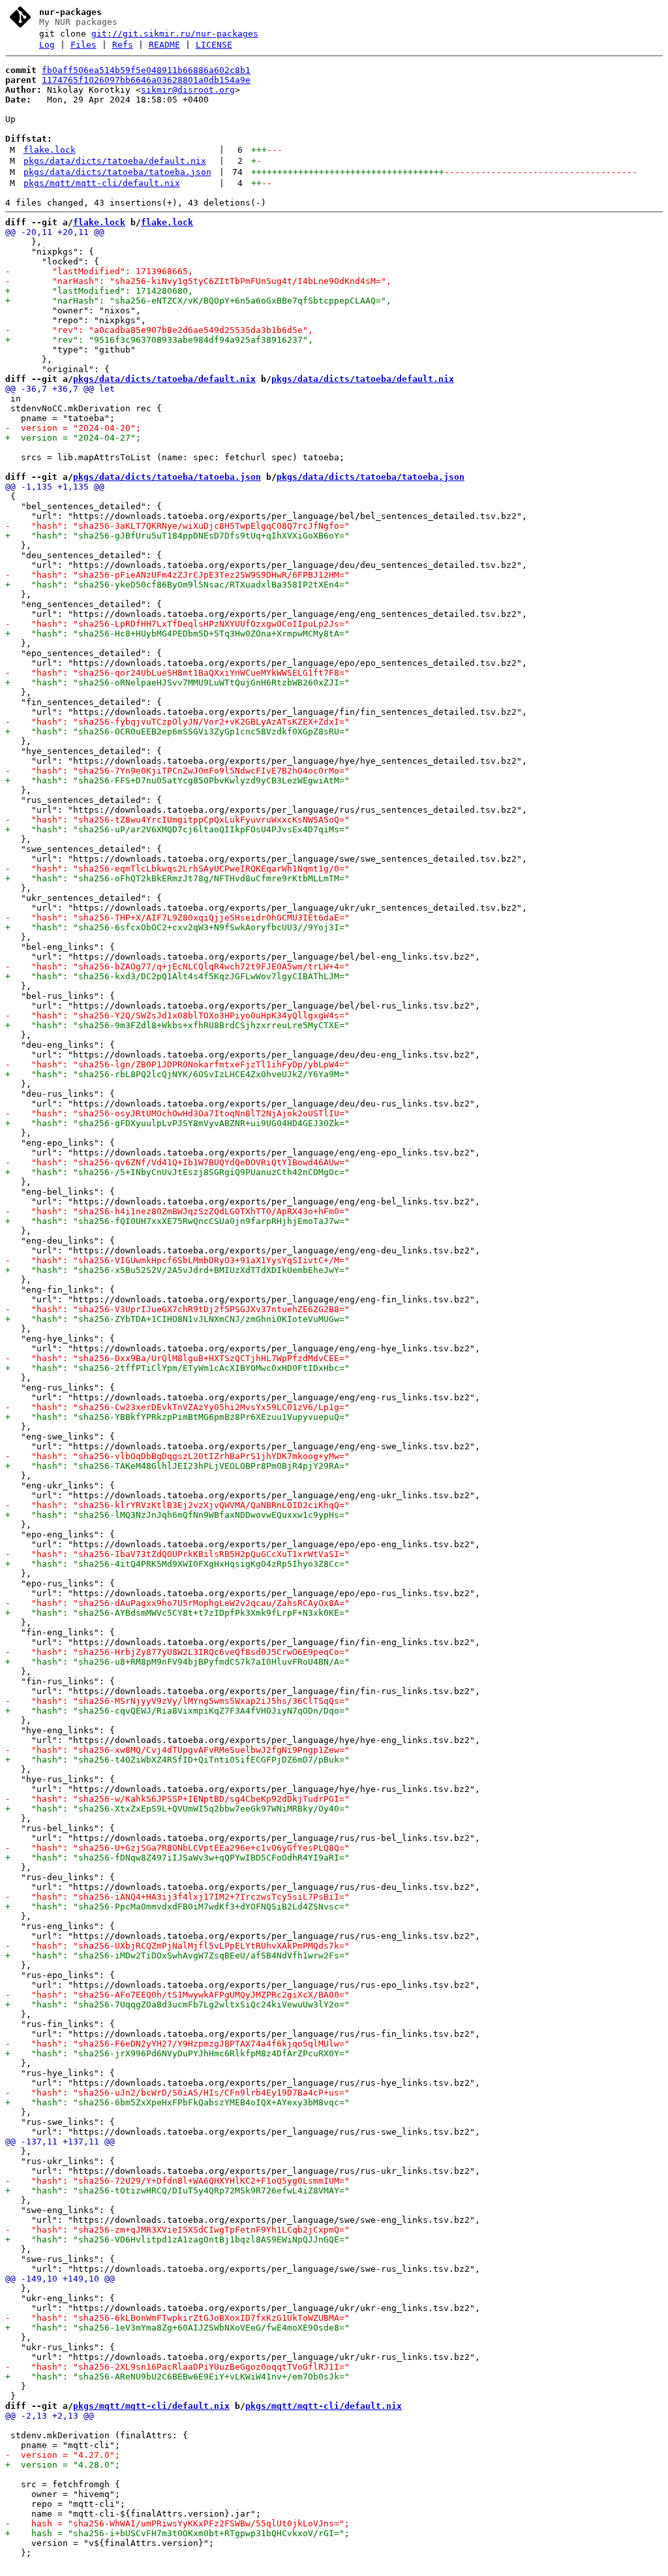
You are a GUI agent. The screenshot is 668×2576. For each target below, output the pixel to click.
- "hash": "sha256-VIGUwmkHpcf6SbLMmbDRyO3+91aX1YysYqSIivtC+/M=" (177, 1260)
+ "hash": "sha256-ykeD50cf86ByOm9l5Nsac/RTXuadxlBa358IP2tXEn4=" (177, 585)
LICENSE (214, 45)
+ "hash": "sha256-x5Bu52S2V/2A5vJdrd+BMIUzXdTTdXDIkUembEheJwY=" (177, 1270)
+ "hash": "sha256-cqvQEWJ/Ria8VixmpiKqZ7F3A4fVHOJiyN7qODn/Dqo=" (177, 1711)
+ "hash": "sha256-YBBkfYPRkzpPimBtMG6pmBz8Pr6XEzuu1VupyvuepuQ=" (177, 1417)
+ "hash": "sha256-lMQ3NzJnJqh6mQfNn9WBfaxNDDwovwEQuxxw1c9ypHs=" (177, 1515)
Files (83, 45)
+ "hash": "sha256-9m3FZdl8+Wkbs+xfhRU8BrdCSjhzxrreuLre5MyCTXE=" (177, 1025)
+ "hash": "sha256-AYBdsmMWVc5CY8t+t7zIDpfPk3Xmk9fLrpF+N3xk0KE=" (177, 1613)
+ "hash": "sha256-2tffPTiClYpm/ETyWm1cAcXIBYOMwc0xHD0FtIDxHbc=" (177, 1368)
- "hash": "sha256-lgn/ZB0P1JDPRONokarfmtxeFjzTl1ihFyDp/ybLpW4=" (177, 1064)
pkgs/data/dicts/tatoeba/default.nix (115, 161)
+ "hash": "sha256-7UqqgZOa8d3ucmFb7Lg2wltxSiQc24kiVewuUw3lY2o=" (177, 2004)
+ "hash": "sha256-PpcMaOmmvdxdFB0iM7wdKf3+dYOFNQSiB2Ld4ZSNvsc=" (177, 1907)
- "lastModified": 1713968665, (99, 271)
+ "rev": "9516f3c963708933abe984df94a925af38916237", (159, 340)
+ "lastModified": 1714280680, (99, 291)
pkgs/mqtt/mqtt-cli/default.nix (102, 183)
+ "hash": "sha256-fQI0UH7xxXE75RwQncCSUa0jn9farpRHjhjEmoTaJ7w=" (177, 1221)
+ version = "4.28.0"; (63, 2465)
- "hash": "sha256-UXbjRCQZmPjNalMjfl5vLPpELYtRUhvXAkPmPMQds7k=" (177, 1946)
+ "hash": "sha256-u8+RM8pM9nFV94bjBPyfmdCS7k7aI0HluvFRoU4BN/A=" (177, 1662)
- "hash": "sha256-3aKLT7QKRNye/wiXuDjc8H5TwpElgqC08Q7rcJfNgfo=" (177, 526)
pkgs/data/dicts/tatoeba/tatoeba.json (117, 172)
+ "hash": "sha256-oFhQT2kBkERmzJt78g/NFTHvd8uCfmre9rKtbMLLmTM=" (177, 878)
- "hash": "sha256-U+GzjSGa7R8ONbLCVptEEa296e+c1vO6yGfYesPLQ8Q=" (177, 1848)
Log (47, 45)
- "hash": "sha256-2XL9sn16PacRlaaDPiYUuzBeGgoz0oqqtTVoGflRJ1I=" (177, 2367)
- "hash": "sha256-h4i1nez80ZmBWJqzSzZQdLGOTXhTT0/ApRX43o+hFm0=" (177, 1211)
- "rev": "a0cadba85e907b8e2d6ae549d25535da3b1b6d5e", (159, 330)
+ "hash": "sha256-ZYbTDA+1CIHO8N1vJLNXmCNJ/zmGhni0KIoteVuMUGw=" (177, 1319)
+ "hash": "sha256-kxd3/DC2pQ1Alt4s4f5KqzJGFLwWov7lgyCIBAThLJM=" (177, 976)
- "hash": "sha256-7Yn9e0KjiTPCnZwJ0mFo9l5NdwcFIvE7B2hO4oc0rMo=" (177, 771)
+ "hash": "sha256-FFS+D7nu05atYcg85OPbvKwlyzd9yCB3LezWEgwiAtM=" (177, 780)
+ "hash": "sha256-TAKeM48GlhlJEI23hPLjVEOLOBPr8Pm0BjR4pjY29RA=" (177, 1466)
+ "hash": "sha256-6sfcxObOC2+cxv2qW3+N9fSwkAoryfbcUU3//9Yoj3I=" (177, 927)
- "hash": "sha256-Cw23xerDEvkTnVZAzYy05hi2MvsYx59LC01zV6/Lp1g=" (177, 1407)
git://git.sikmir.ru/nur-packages (175, 34)
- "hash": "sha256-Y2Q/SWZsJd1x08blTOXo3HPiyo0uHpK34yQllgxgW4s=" (177, 1015)
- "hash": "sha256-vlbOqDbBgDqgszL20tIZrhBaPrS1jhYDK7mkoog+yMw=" (177, 1456)
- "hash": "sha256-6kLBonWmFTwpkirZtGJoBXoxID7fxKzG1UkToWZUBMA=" (177, 2318)
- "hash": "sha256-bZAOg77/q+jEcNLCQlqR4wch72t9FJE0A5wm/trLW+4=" (177, 966)
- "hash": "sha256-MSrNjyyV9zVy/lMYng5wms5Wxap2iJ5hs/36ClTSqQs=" (177, 1701)
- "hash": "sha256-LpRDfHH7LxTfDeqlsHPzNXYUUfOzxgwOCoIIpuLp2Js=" (177, 624)
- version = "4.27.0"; (63, 2455)
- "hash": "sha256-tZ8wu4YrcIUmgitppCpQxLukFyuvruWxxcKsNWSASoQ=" (177, 820)
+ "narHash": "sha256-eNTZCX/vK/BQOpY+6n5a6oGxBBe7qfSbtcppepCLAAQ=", (198, 301)
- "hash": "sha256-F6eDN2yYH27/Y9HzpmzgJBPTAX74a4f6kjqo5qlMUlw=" (177, 2044)
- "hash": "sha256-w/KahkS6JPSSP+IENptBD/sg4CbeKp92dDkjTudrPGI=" (177, 1799)
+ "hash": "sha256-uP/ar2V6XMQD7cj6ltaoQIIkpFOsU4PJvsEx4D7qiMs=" (177, 829)
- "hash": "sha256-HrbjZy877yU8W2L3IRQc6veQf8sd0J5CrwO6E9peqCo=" (177, 1652)
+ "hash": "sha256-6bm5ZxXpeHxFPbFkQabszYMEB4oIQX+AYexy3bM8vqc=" (177, 2102)
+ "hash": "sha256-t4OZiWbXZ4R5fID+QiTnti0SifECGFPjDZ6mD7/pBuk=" (177, 1760)
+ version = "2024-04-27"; (73, 438)
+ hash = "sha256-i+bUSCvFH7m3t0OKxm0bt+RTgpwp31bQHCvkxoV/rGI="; (177, 2533)
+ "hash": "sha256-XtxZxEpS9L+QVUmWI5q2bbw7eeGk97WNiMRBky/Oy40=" (177, 1809)
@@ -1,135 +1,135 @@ (55, 487)
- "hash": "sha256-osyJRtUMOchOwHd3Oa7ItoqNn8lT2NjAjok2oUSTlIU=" (177, 1113)
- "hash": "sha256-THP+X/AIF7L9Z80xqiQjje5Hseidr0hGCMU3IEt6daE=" (177, 918)
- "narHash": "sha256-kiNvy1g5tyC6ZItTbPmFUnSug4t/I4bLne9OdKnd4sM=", (198, 281)
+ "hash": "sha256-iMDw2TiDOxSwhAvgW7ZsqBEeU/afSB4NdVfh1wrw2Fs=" (177, 1956)
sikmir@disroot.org (188, 90)
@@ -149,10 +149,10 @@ (60, 2279)
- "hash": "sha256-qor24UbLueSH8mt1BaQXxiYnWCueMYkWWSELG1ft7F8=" (177, 673)
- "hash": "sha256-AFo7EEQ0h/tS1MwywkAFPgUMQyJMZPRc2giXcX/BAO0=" (177, 1995)
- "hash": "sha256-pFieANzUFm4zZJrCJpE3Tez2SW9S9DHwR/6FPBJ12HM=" (177, 575)
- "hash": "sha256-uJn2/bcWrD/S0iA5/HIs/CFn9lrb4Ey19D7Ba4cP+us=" (177, 2093)
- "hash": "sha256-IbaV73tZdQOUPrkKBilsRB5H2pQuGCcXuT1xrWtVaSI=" (177, 1554)
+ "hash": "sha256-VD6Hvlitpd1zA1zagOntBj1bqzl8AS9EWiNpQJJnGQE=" (177, 2239)
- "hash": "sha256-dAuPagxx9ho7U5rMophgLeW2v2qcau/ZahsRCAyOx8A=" (177, 1603)
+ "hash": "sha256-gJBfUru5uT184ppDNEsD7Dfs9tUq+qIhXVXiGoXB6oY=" (177, 536)
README (164, 45)
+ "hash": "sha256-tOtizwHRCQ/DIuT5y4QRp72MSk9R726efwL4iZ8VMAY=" (177, 2191)
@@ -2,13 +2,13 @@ (50, 2416)
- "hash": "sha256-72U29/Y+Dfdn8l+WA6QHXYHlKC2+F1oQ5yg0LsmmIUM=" (177, 2181)
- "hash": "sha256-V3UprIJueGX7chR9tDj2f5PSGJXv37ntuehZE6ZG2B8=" (177, 1309)
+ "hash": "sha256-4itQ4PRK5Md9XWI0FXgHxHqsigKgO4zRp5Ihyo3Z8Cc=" (177, 1564)
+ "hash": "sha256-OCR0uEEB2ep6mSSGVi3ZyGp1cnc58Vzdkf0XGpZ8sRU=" (177, 731)
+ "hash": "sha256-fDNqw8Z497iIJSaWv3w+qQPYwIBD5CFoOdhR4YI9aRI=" (177, 1858)
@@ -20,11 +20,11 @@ (55, 232)
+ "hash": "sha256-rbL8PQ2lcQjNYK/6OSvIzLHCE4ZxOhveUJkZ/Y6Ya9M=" (177, 1074)
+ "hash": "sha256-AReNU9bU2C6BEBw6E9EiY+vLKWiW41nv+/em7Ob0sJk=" (177, 2377)
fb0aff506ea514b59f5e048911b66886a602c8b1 (146, 70)
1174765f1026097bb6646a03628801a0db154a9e (146, 80)
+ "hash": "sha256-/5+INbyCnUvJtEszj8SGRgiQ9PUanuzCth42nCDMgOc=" (177, 1172)
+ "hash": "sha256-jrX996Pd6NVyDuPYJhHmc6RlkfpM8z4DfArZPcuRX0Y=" (177, 2053)
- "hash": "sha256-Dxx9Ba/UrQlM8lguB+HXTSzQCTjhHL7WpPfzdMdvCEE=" (177, 1358)
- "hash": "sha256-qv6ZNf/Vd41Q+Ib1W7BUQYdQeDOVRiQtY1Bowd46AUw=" (177, 1162)
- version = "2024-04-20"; (73, 428)
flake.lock (50, 150)
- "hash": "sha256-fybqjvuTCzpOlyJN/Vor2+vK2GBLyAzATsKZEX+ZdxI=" (177, 722)
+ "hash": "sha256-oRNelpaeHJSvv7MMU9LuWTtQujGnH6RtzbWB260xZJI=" (177, 683)
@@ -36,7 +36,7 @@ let (60, 389)
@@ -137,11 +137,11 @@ (60, 2142)
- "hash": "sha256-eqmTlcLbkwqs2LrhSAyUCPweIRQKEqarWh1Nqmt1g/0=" (177, 869)
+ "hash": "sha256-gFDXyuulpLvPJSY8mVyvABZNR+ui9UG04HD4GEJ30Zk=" (177, 1123)
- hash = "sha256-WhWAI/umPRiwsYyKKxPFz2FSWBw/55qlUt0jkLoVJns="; (177, 2523)
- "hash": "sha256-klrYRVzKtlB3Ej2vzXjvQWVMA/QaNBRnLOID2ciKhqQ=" (177, 1505)
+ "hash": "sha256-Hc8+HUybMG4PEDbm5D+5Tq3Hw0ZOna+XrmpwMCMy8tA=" (177, 634)
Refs (123, 45)
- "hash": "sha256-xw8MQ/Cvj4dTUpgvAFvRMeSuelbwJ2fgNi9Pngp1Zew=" (177, 1750)
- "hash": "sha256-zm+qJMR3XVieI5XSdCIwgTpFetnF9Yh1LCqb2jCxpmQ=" (177, 2230)
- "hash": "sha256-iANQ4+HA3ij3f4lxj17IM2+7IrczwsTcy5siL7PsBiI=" (177, 1897)
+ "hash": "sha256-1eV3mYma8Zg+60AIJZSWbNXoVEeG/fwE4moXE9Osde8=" (177, 2328)
